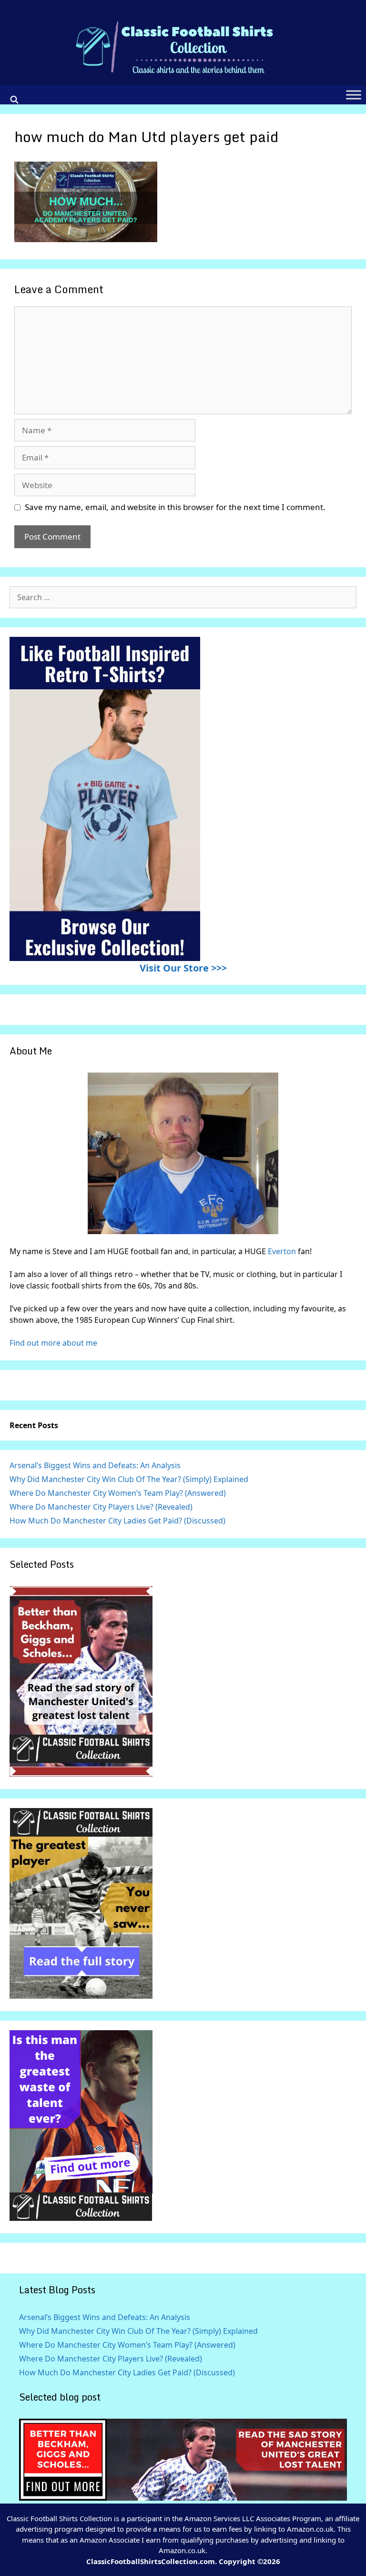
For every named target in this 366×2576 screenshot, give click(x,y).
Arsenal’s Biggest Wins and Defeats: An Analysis (95, 1465)
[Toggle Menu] (354, 95)
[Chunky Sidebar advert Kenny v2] (81, 2218)
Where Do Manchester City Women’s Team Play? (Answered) (118, 1493)
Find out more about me (53, 1343)
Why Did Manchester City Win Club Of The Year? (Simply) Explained (129, 1479)
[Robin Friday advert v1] (81, 1996)
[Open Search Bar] (15, 100)
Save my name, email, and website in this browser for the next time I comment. (175, 507)
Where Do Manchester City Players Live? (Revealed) (101, 1507)
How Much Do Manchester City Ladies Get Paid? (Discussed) (117, 1521)
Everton (283, 1251)
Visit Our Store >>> (183, 968)
